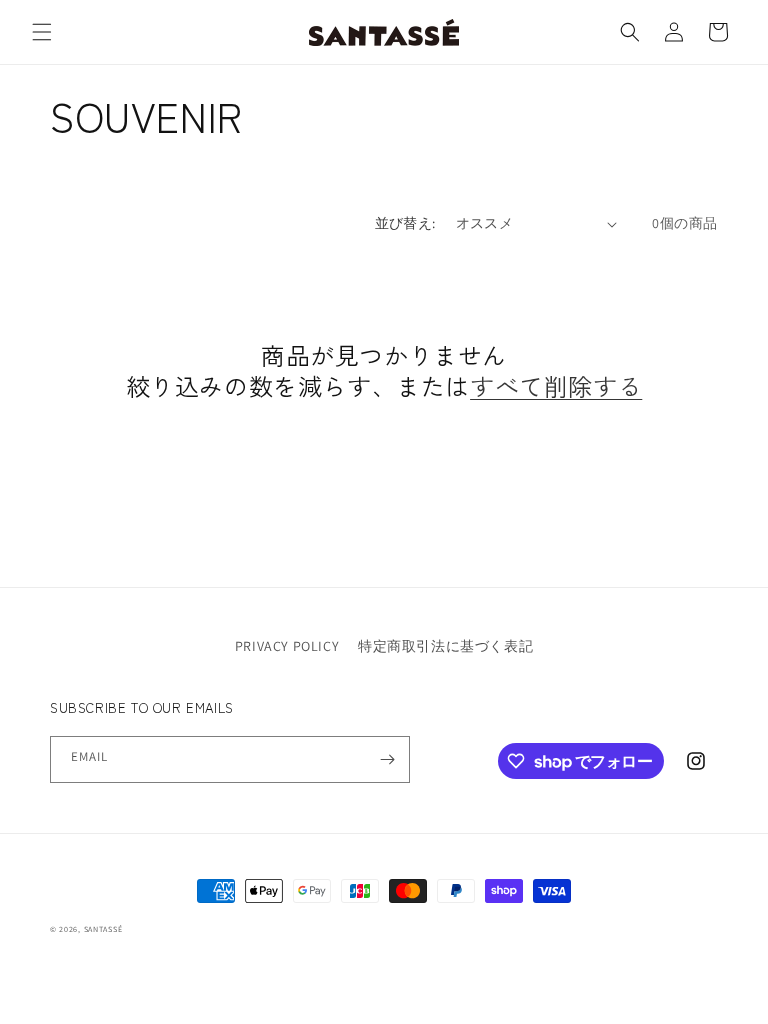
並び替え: (405, 223)
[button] (42, 32)
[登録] (387, 759)
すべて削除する (556, 385)
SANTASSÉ (103, 929)
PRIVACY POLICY (287, 646)
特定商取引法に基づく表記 (445, 646)
